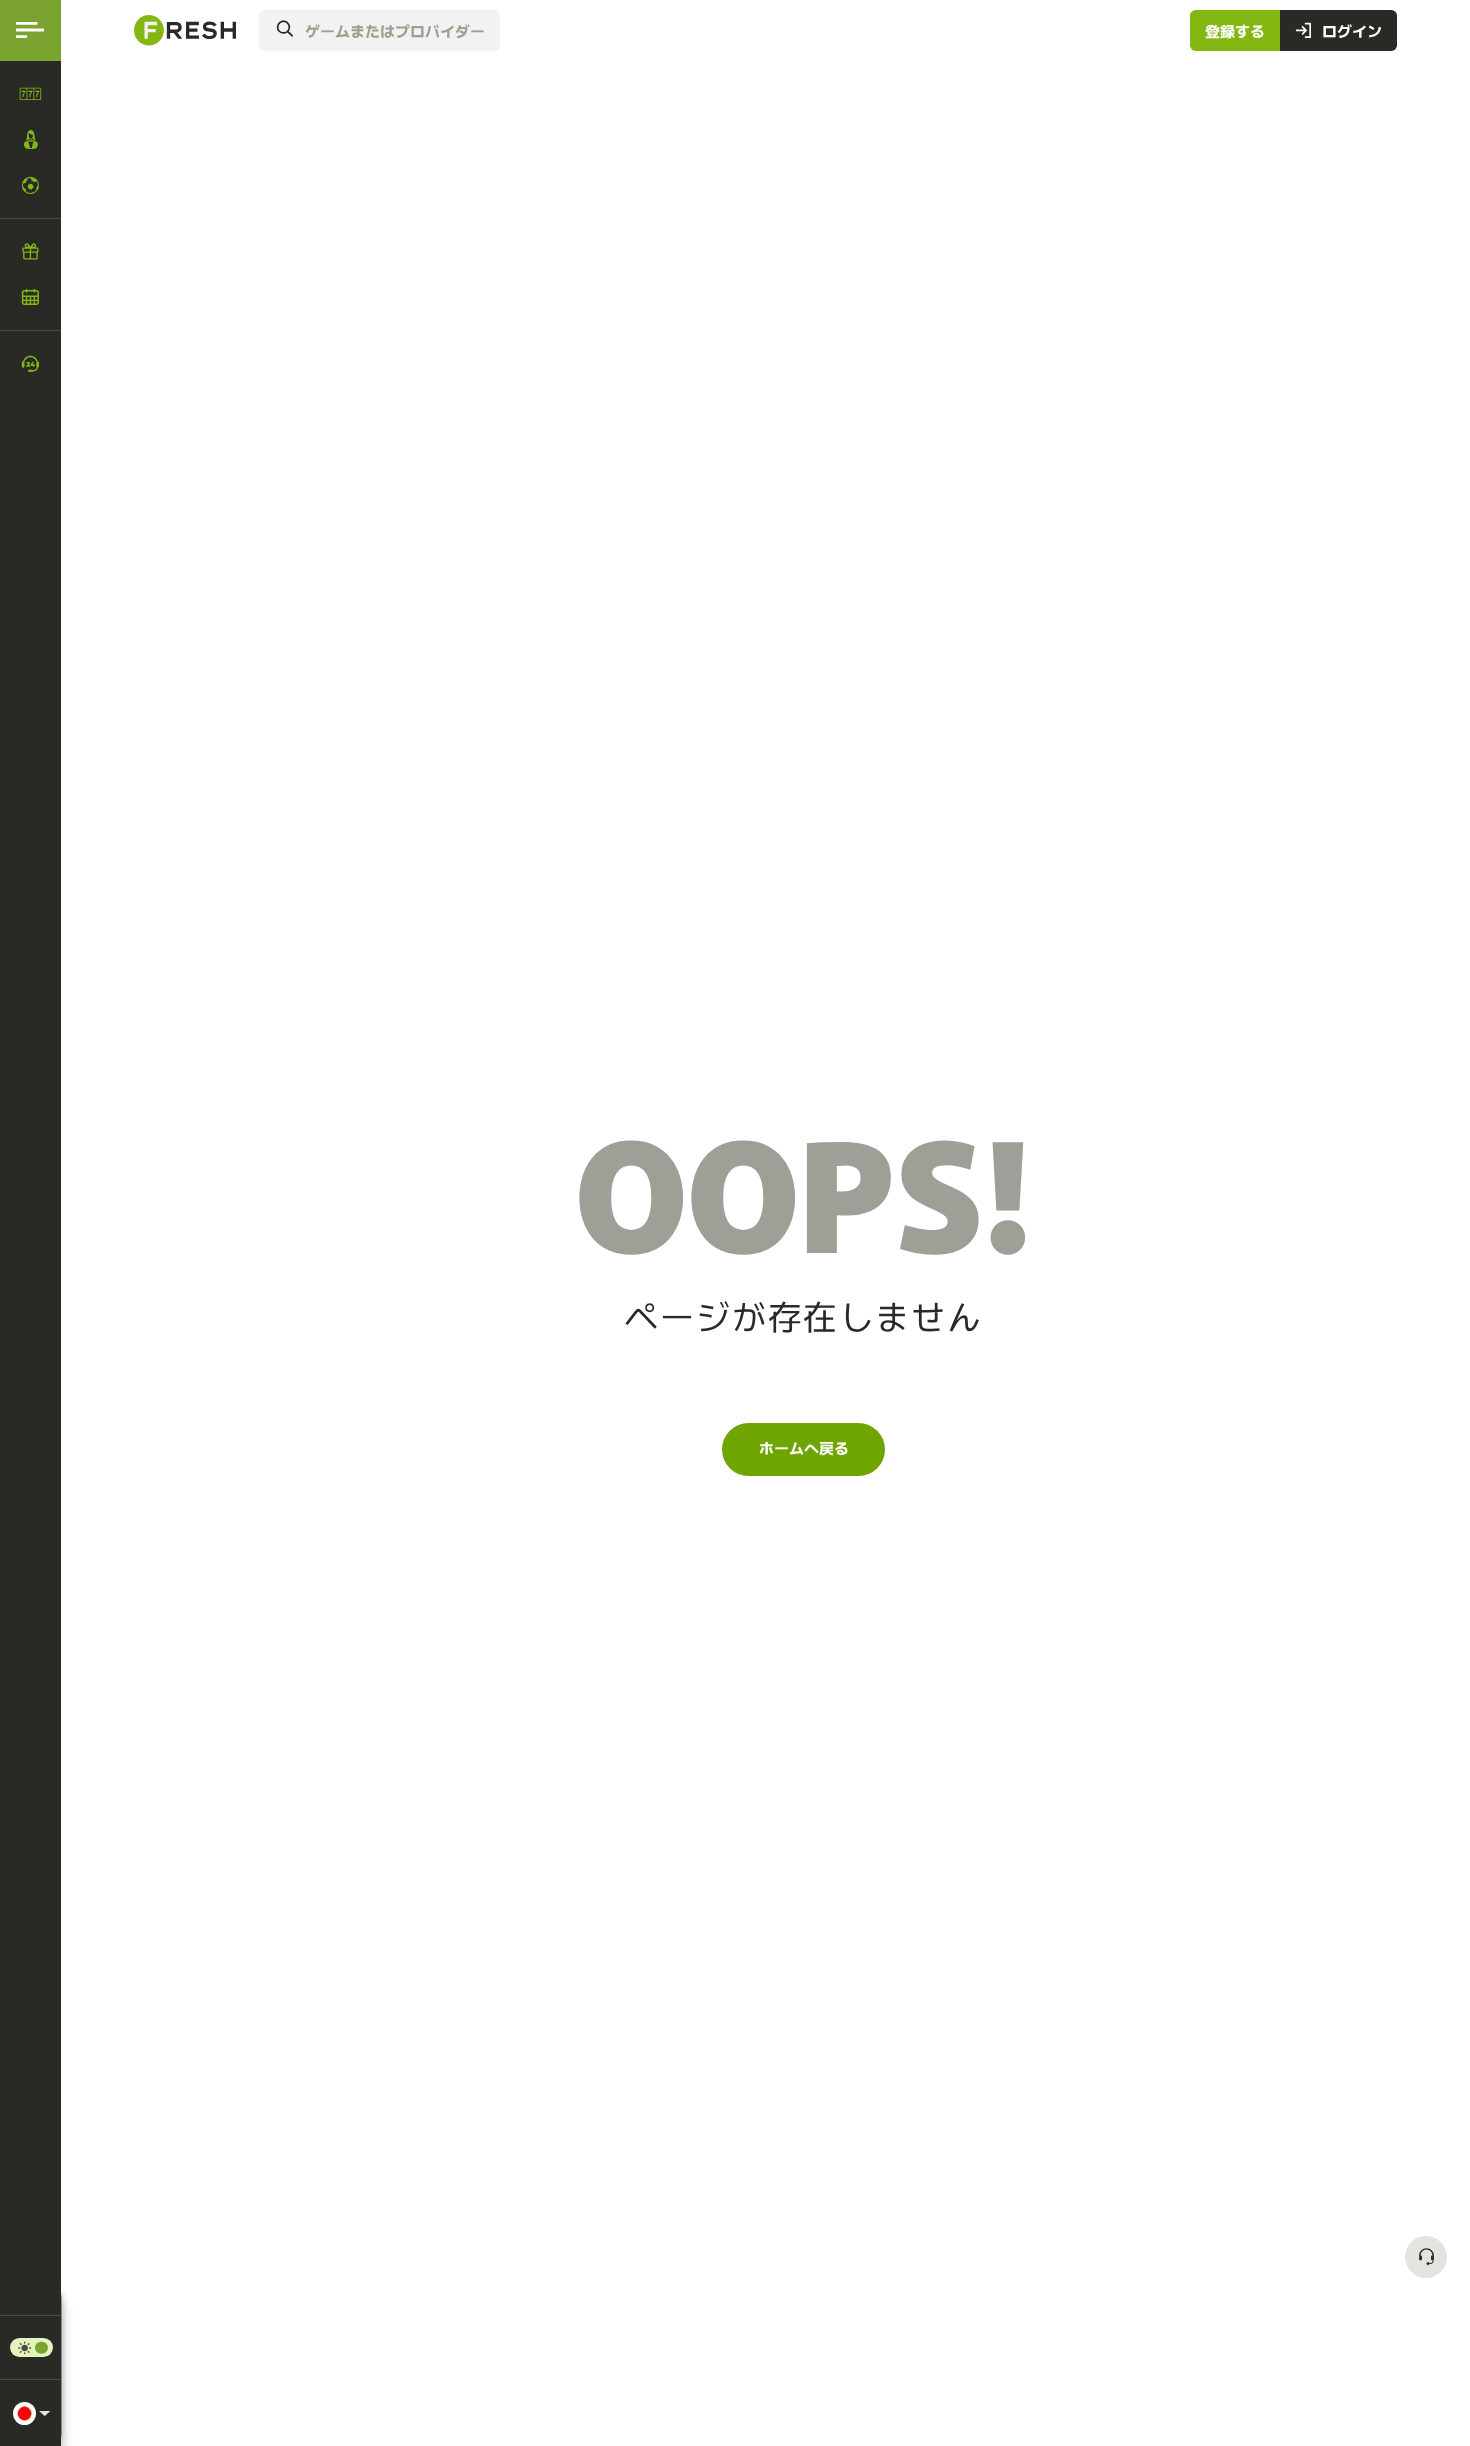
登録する (1235, 30)
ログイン (1352, 30)
